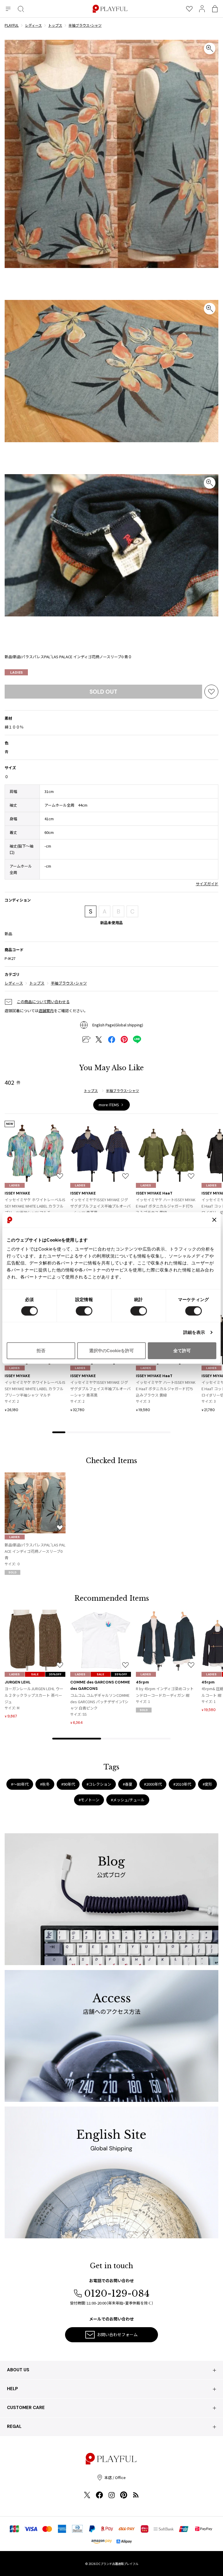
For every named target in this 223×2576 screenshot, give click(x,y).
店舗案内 (46, 1011)
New (10, 1124)
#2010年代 (182, 1784)
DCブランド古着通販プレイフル (117, 2564)
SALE (35, 1674)
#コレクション (99, 1784)
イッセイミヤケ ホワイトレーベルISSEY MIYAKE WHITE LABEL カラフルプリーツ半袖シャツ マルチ (35, 1206)
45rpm (142, 1682)
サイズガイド (207, 884)
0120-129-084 (117, 2293)
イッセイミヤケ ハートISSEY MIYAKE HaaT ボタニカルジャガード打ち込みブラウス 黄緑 (166, 1206)
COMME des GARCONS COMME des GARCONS (100, 1685)
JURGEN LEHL (18, 1682)
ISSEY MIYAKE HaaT (154, 1193)
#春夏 (128, 1784)
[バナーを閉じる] (214, 1220)
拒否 (41, 1351)
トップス (37, 983)
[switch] (84, 1311)
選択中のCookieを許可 (111, 1351)
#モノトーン (89, 1800)
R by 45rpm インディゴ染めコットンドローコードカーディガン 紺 (165, 1692)
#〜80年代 (20, 1784)
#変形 (207, 1784)
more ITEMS (109, 1105)
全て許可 (182, 1351)
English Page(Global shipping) (118, 1025)
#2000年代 (153, 1784)
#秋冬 (45, 1784)
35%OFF (55, 1674)
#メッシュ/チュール (128, 1800)
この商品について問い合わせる (43, 1002)
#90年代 (68, 1784)
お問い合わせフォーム (117, 2334)
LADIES (15, 1185)
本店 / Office (115, 2477)
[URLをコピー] (86, 1039)
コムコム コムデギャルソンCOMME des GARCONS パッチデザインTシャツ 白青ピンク (100, 1702)
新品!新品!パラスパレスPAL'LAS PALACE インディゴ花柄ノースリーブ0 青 (35, 1551)
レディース (14, 983)
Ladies (16, 672)
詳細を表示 (194, 1332)
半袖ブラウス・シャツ (69, 983)
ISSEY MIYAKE (17, 1193)
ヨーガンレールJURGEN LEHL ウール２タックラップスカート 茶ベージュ (34, 1695)
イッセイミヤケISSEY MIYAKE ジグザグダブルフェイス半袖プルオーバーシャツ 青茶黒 (100, 1206)
